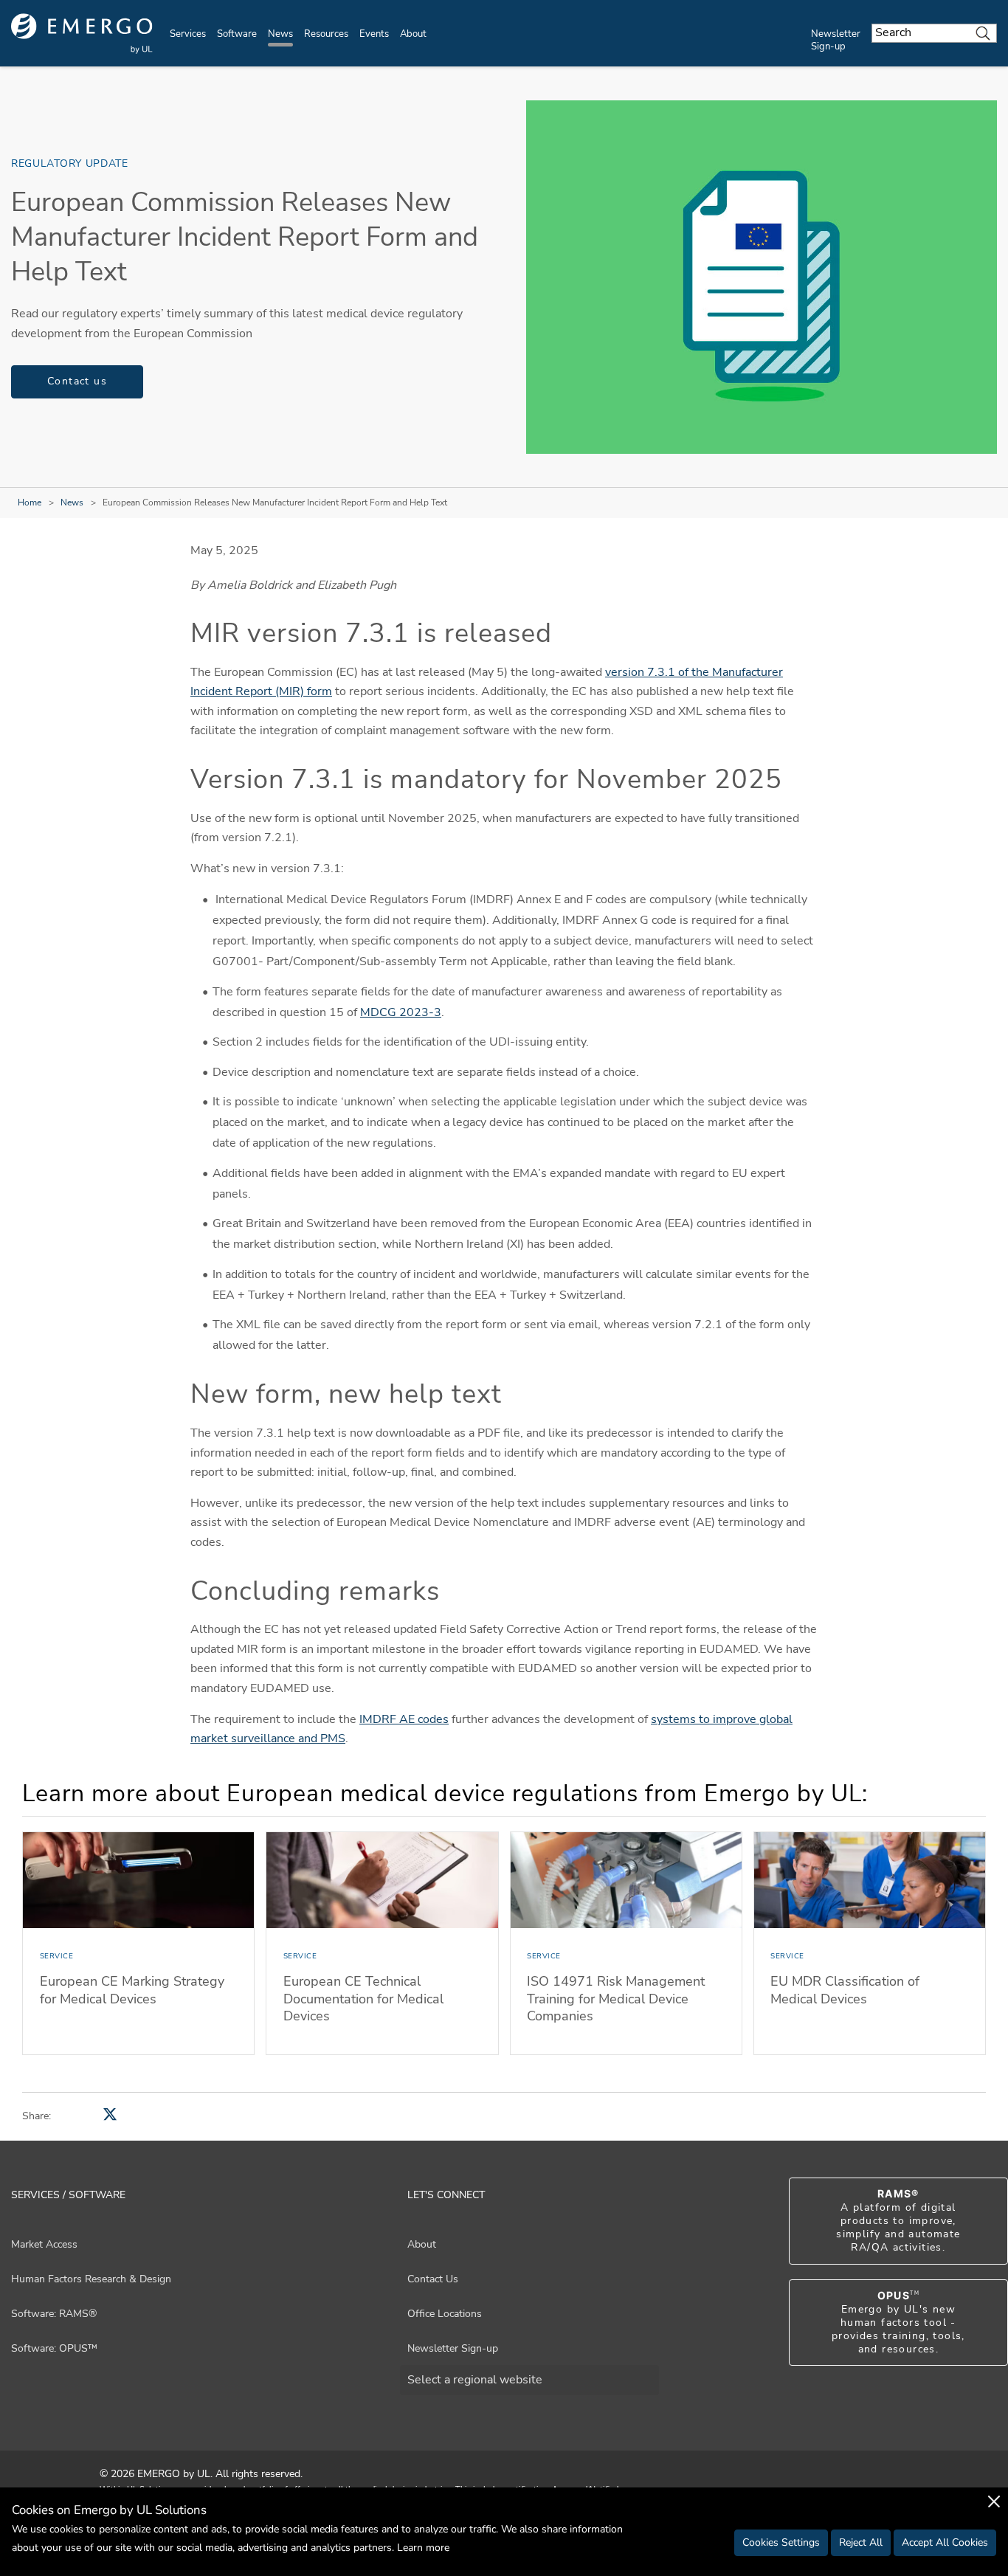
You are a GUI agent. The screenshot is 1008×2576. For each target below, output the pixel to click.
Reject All (861, 2542)
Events (374, 34)
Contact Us (433, 2279)
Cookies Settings (781, 2542)
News (280, 34)
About (413, 34)
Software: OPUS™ (54, 2348)
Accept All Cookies (945, 2542)
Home (30, 503)
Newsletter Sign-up (836, 40)
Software (237, 34)
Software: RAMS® (54, 2314)
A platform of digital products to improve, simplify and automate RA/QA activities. (898, 2221)
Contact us (77, 381)
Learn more (423, 2548)
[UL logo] (82, 34)
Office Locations (445, 2314)
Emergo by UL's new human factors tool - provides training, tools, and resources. (898, 2323)
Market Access (44, 2244)
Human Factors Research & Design (91, 2279)
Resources (326, 34)
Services (188, 34)
